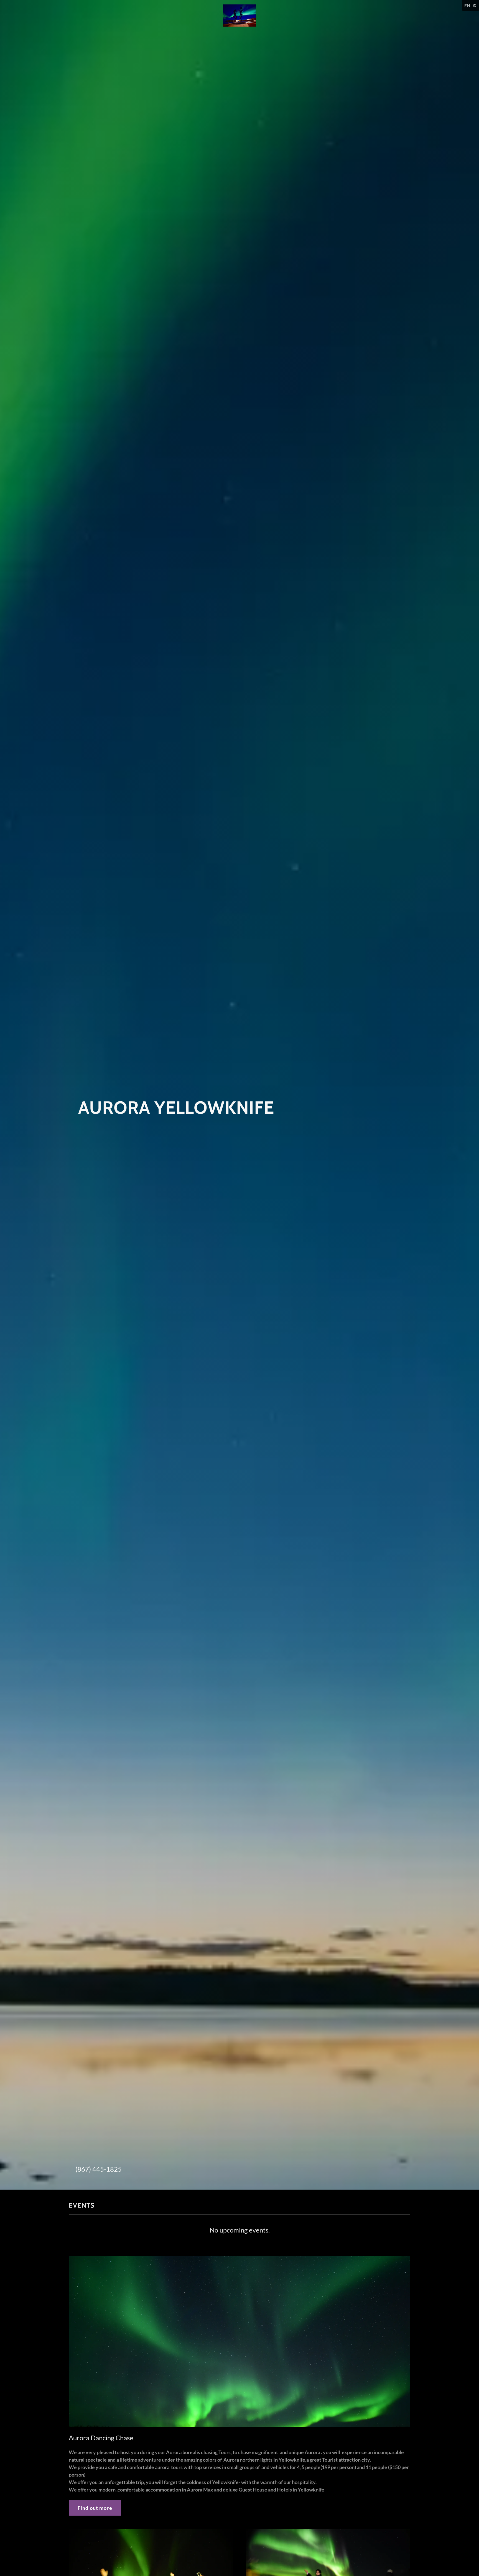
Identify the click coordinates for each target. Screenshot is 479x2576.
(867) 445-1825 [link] (99, 2169)
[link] (239, 15)
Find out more (95, 2508)
